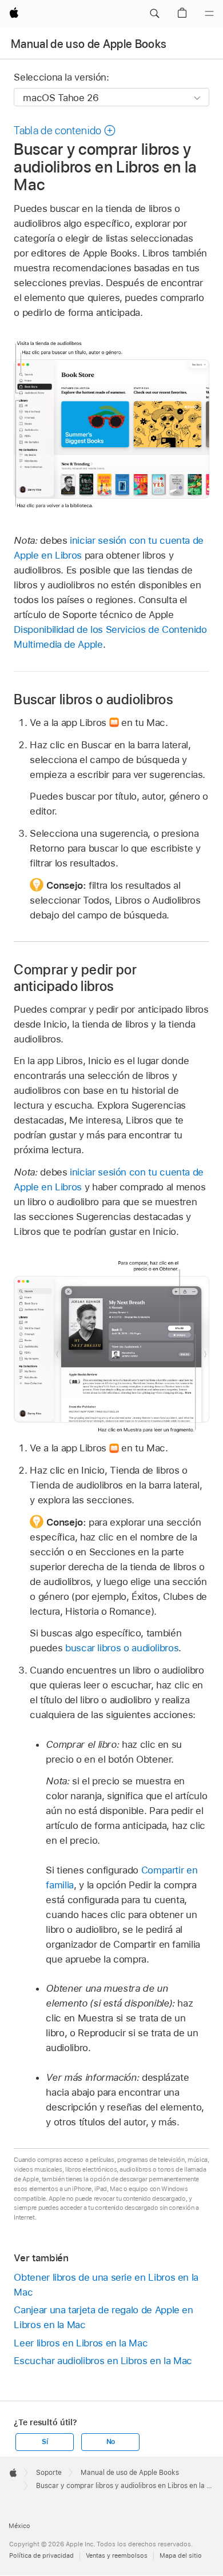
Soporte (49, 2473)
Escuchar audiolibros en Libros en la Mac (103, 2361)
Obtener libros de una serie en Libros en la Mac (106, 2285)
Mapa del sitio (181, 2555)
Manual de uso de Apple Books (89, 44)
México (19, 2526)
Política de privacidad (41, 2555)
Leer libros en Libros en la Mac (81, 2343)
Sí (45, 2442)
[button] (154, 14)
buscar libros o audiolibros (122, 1648)
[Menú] (209, 14)
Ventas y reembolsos (117, 2555)
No (111, 2442)
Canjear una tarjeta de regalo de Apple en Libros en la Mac (103, 2317)
